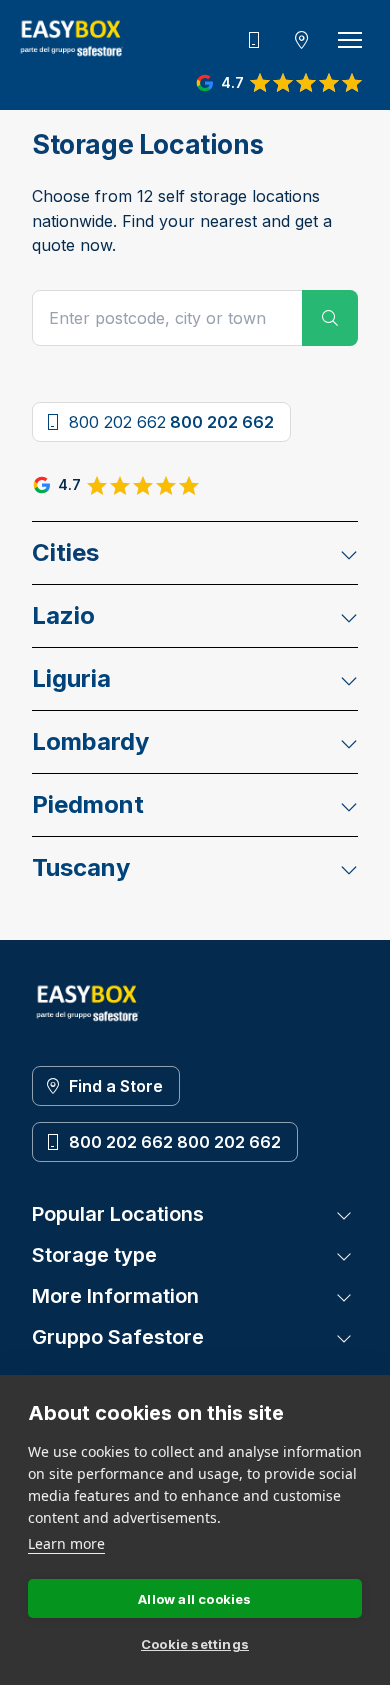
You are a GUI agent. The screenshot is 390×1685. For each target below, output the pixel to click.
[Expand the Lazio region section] (349, 616)
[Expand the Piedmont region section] (349, 805)
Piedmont (88, 804)
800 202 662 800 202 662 (175, 1142)
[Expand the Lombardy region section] (349, 742)
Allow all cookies (194, 1599)
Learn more (66, 1543)
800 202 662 (171, 422)
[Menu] (350, 40)
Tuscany (81, 867)
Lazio (63, 615)
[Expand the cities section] (349, 553)
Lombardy (90, 741)
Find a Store (116, 1086)
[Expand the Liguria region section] (349, 679)
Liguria (71, 678)
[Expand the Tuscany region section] (349, 868)
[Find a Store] (302, 40)
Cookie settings (195, 1644)
